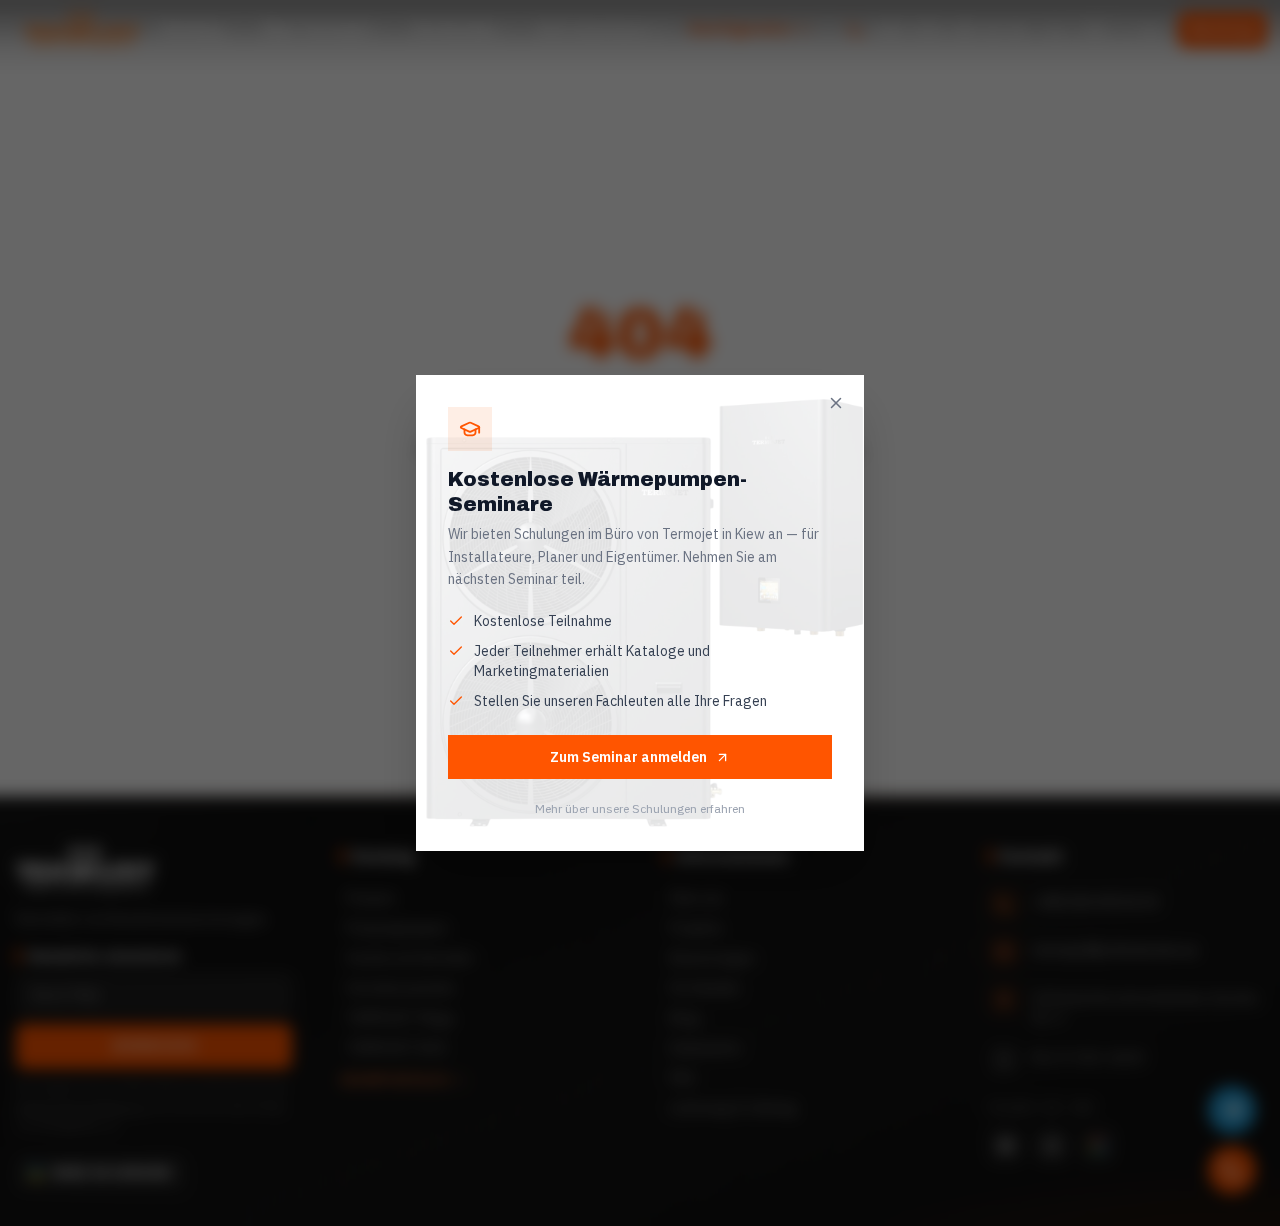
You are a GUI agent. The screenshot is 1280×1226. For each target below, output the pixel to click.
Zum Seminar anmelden (628, 757)
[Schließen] (836, 403)
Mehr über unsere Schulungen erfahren (640, 808)
